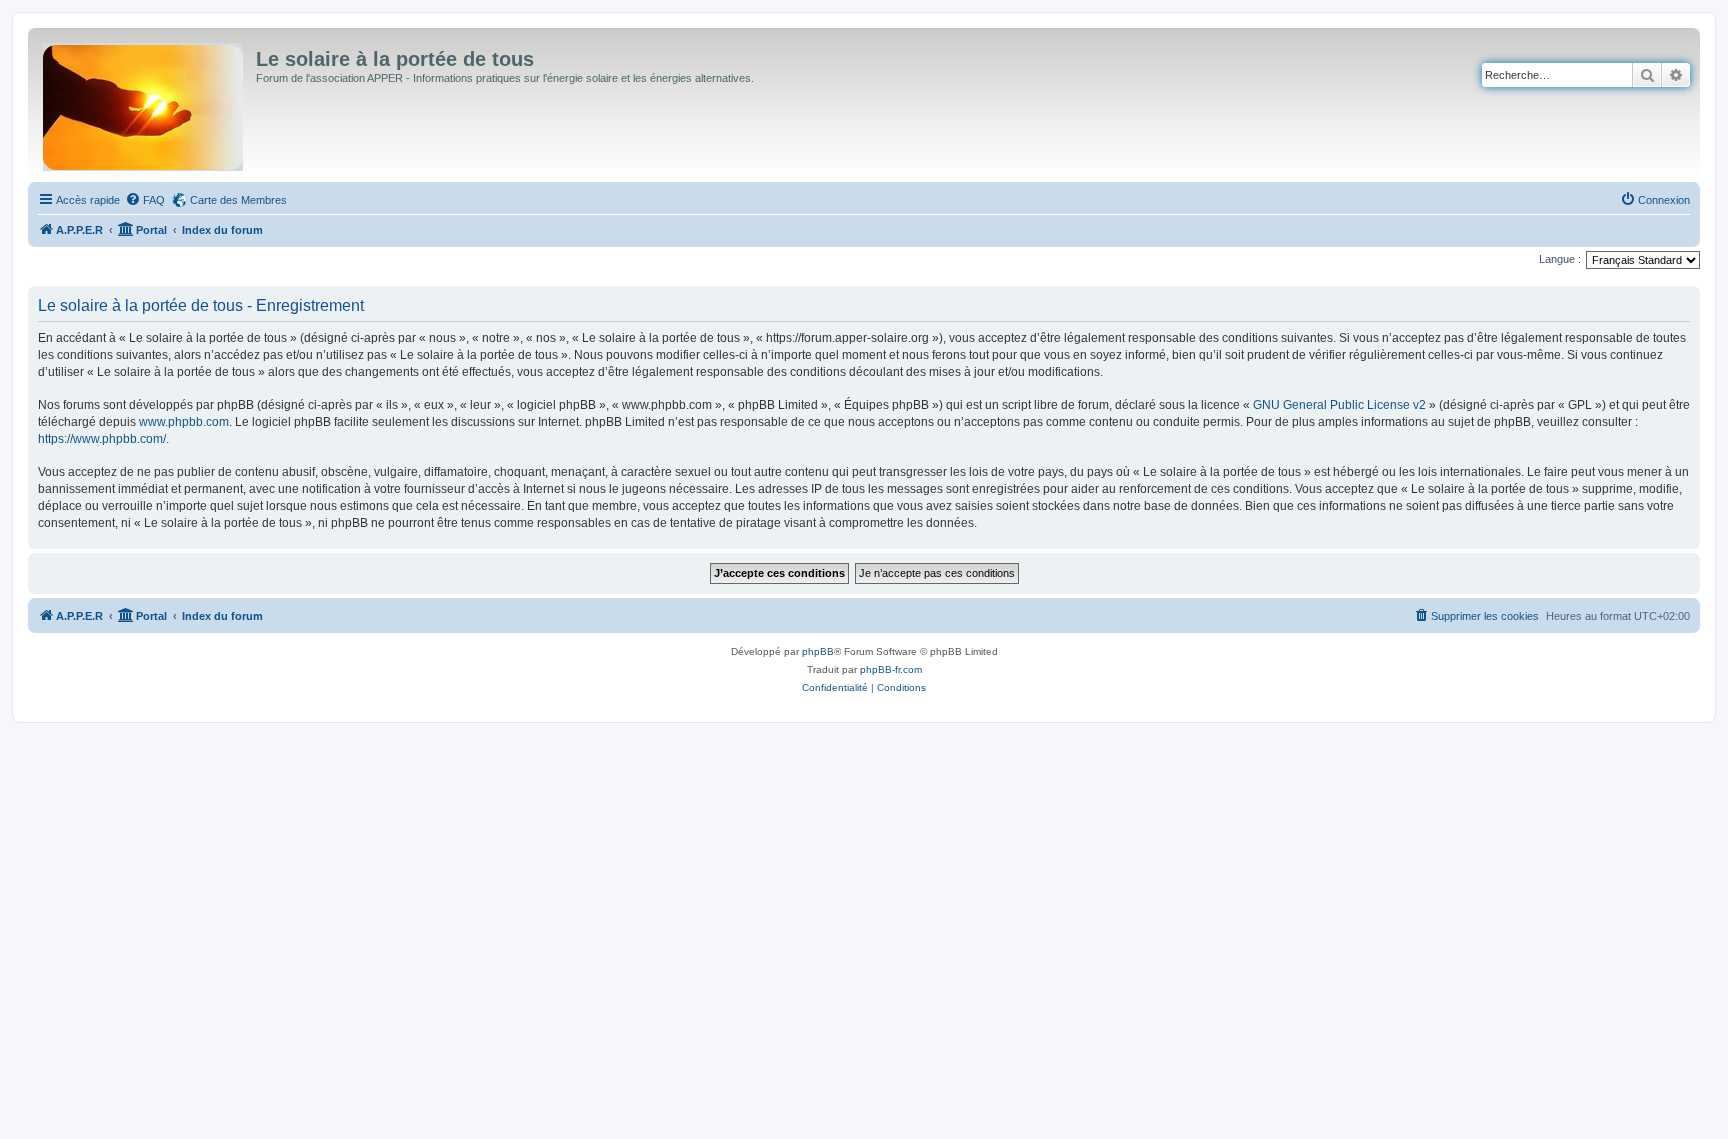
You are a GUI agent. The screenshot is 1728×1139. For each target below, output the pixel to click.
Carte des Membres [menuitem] (238, 200)
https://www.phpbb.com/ (102, 439)
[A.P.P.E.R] (144, 103)
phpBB (818, 651)
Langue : (1560, 259)
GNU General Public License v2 (1339, 405)
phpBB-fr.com (891, 669)
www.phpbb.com (184, 422)
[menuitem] (145, 200)
